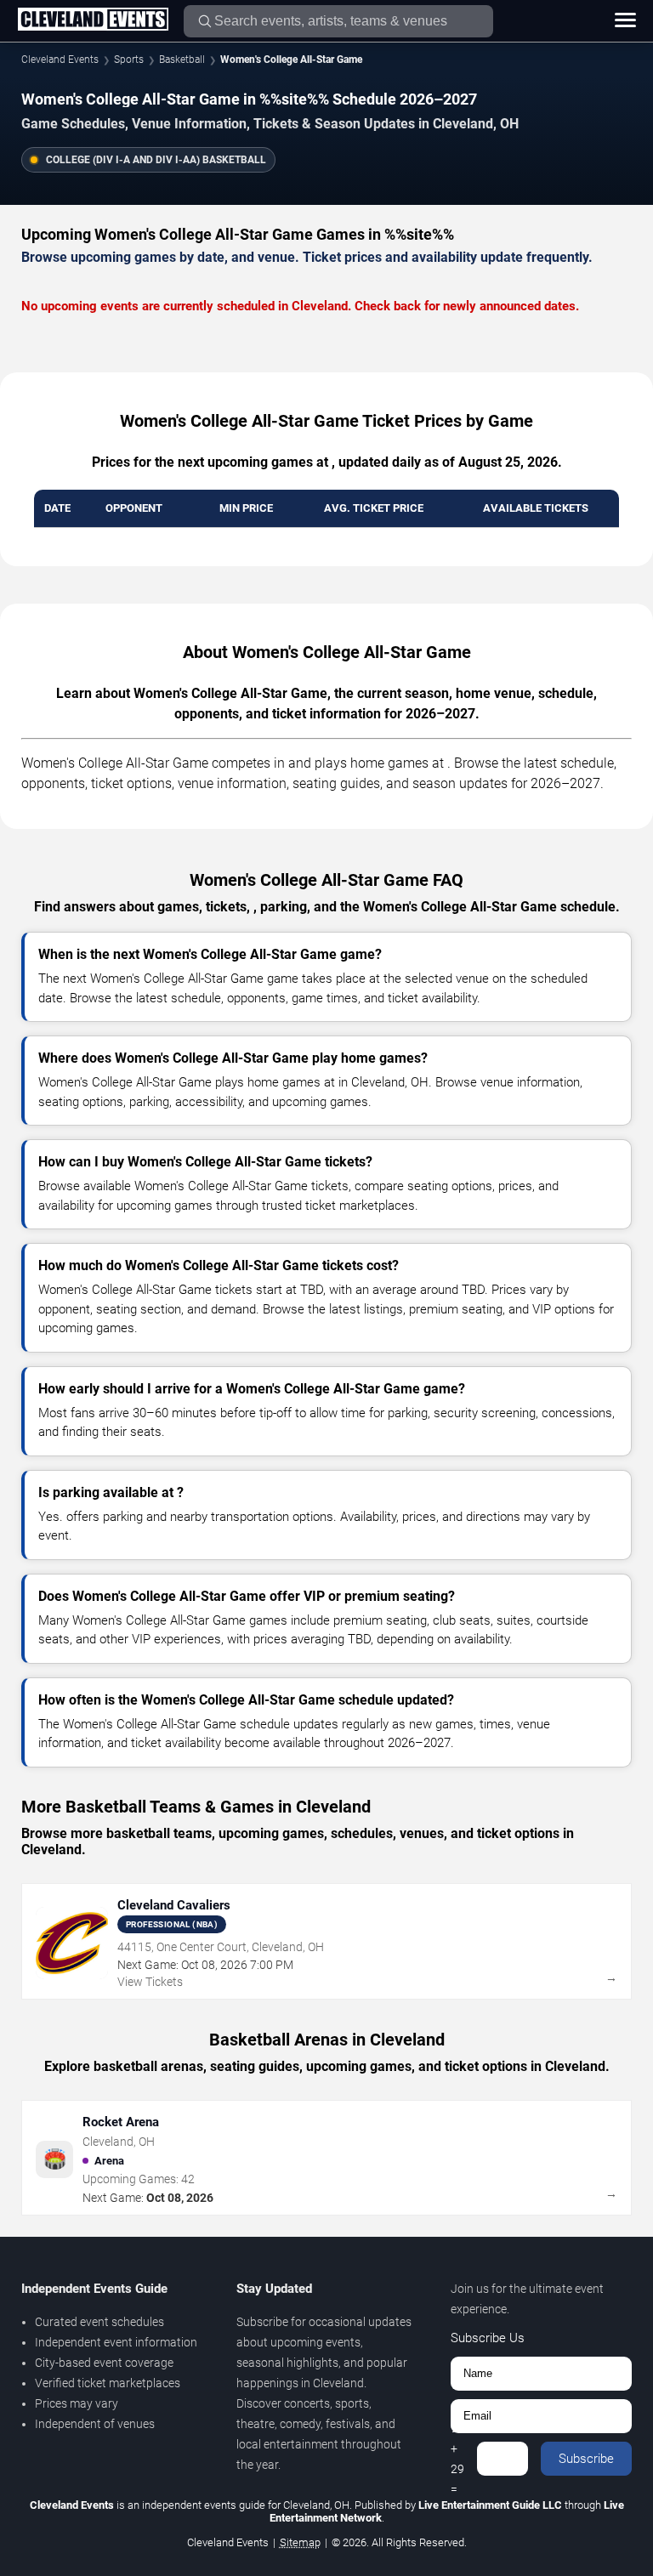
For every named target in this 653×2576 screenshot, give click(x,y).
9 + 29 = (457, 2459)
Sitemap (300, 2542)
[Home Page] (93, 20)
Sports (129, 60)
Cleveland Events (60, 60)
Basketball (182, 60)
